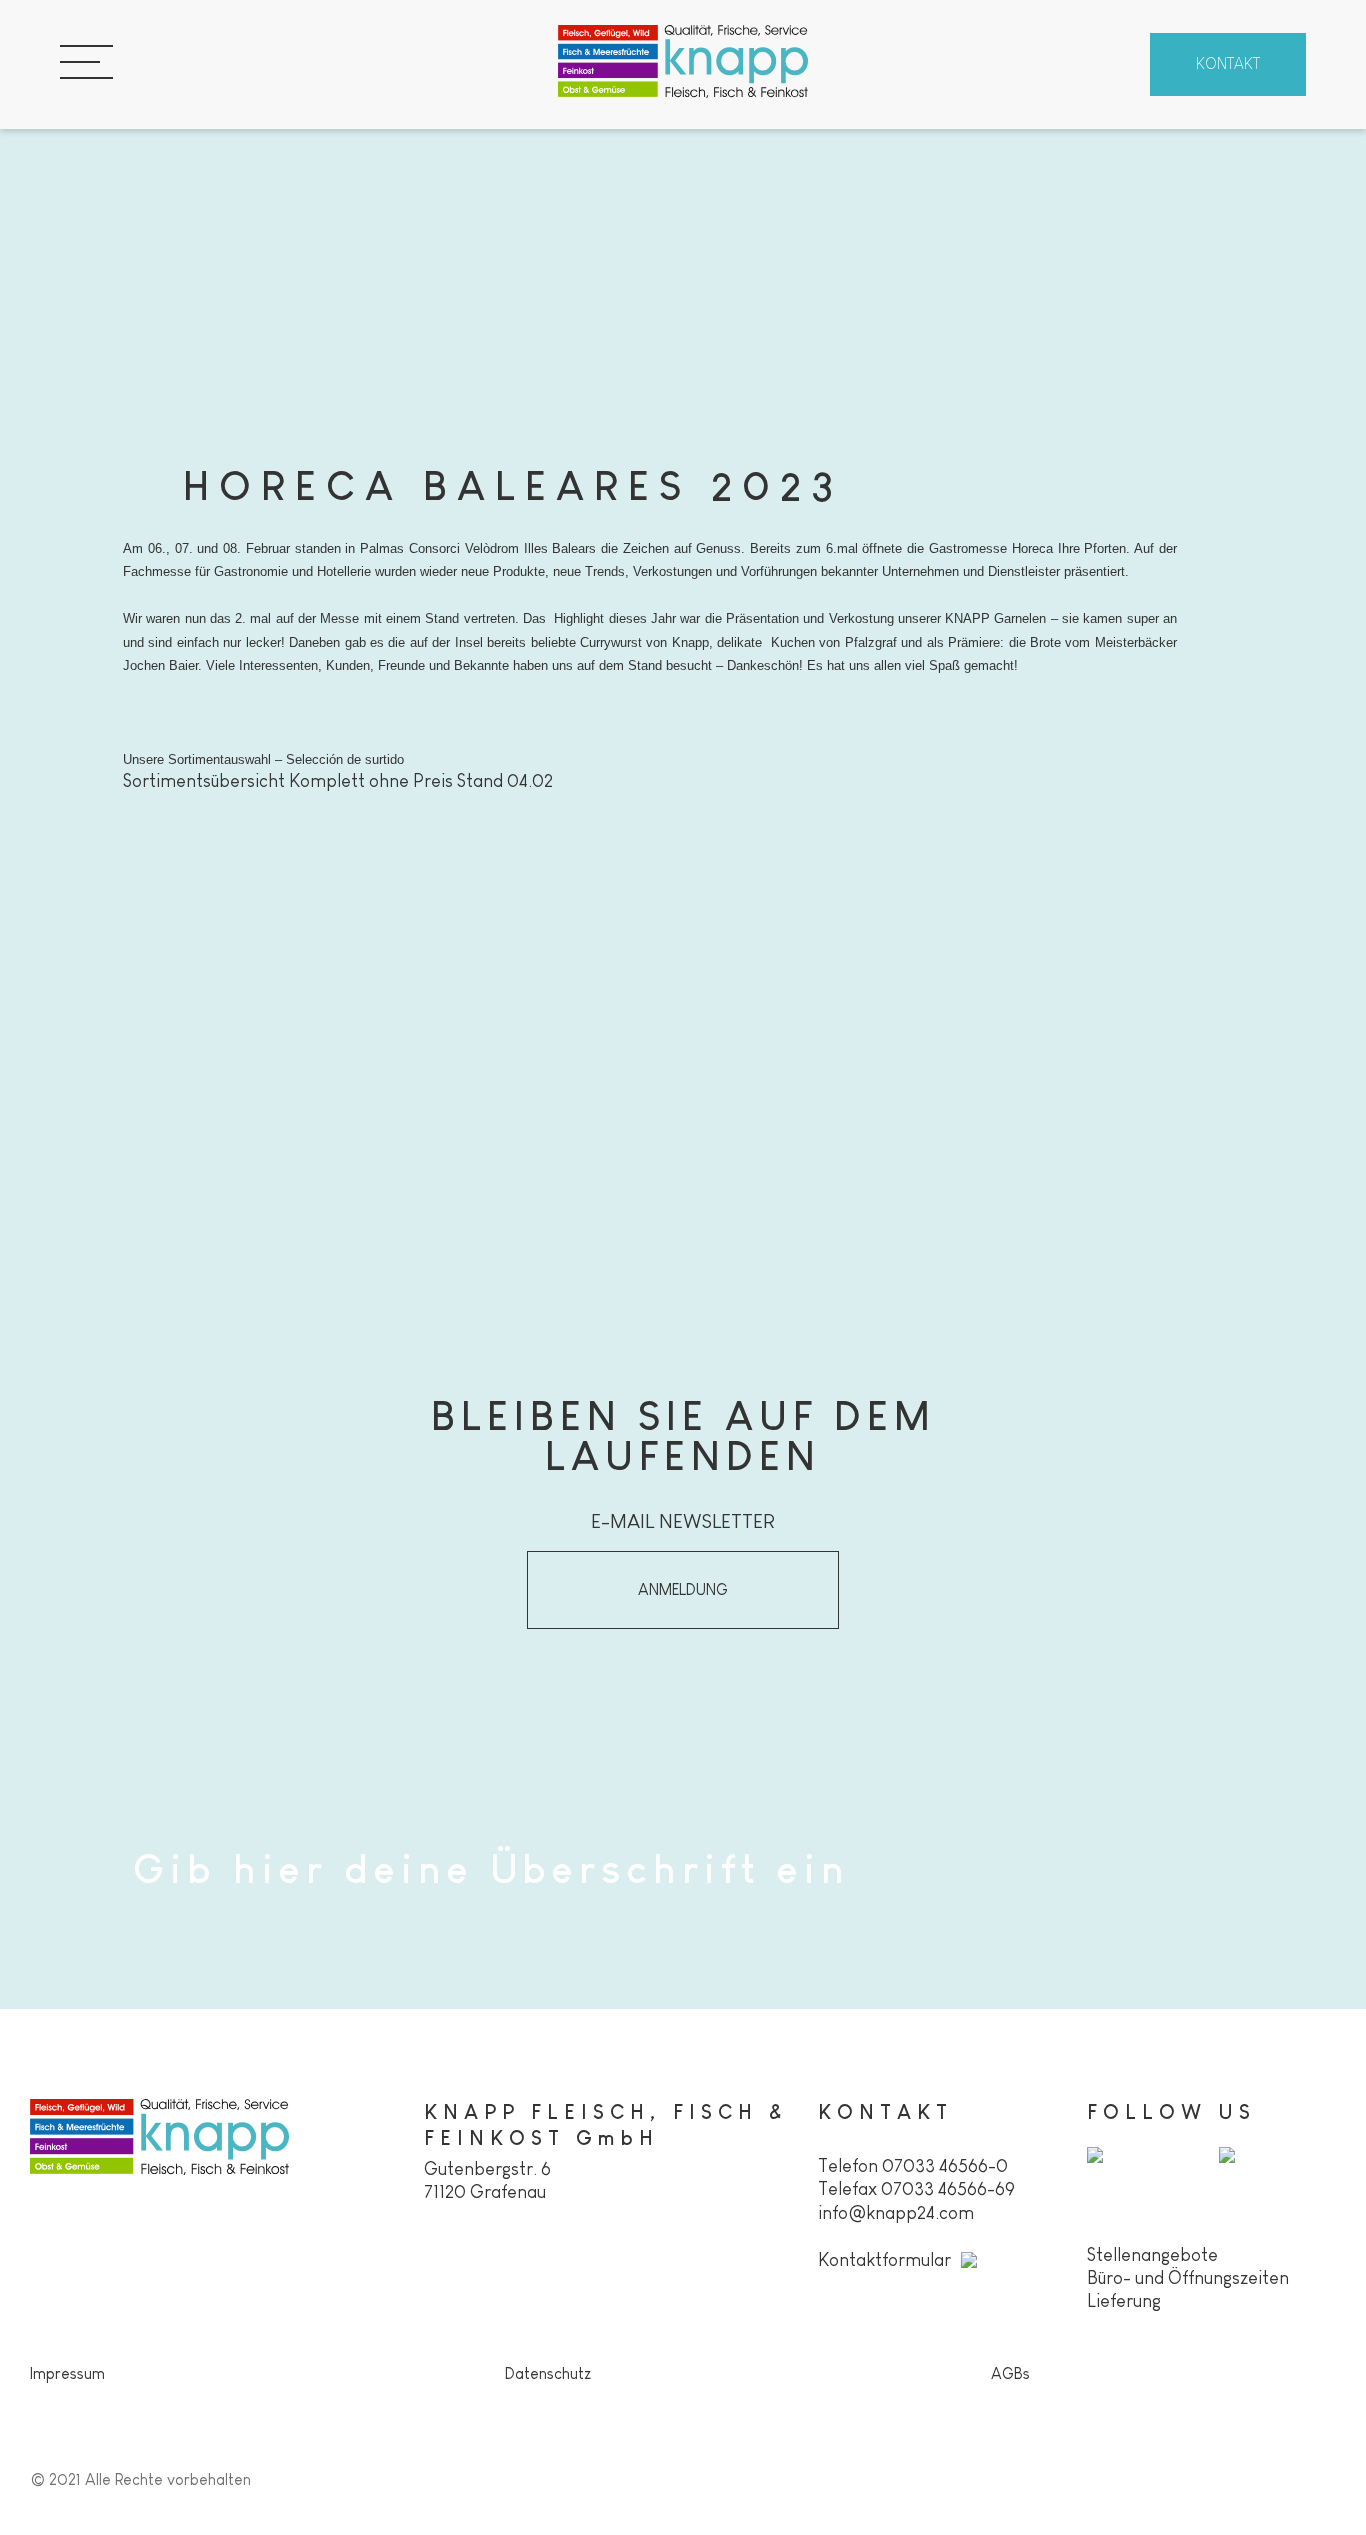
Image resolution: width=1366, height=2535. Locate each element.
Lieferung (1124, 2301)
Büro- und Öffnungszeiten (1188, 2278)
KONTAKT (1228, 63)
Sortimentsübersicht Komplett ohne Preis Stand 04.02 (338, 781)
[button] (683, 1590)
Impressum (67, 2373)
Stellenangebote (1152, 2255)
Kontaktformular (884, 2260)
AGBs (1010, 2373)
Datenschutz (548, 2373)
